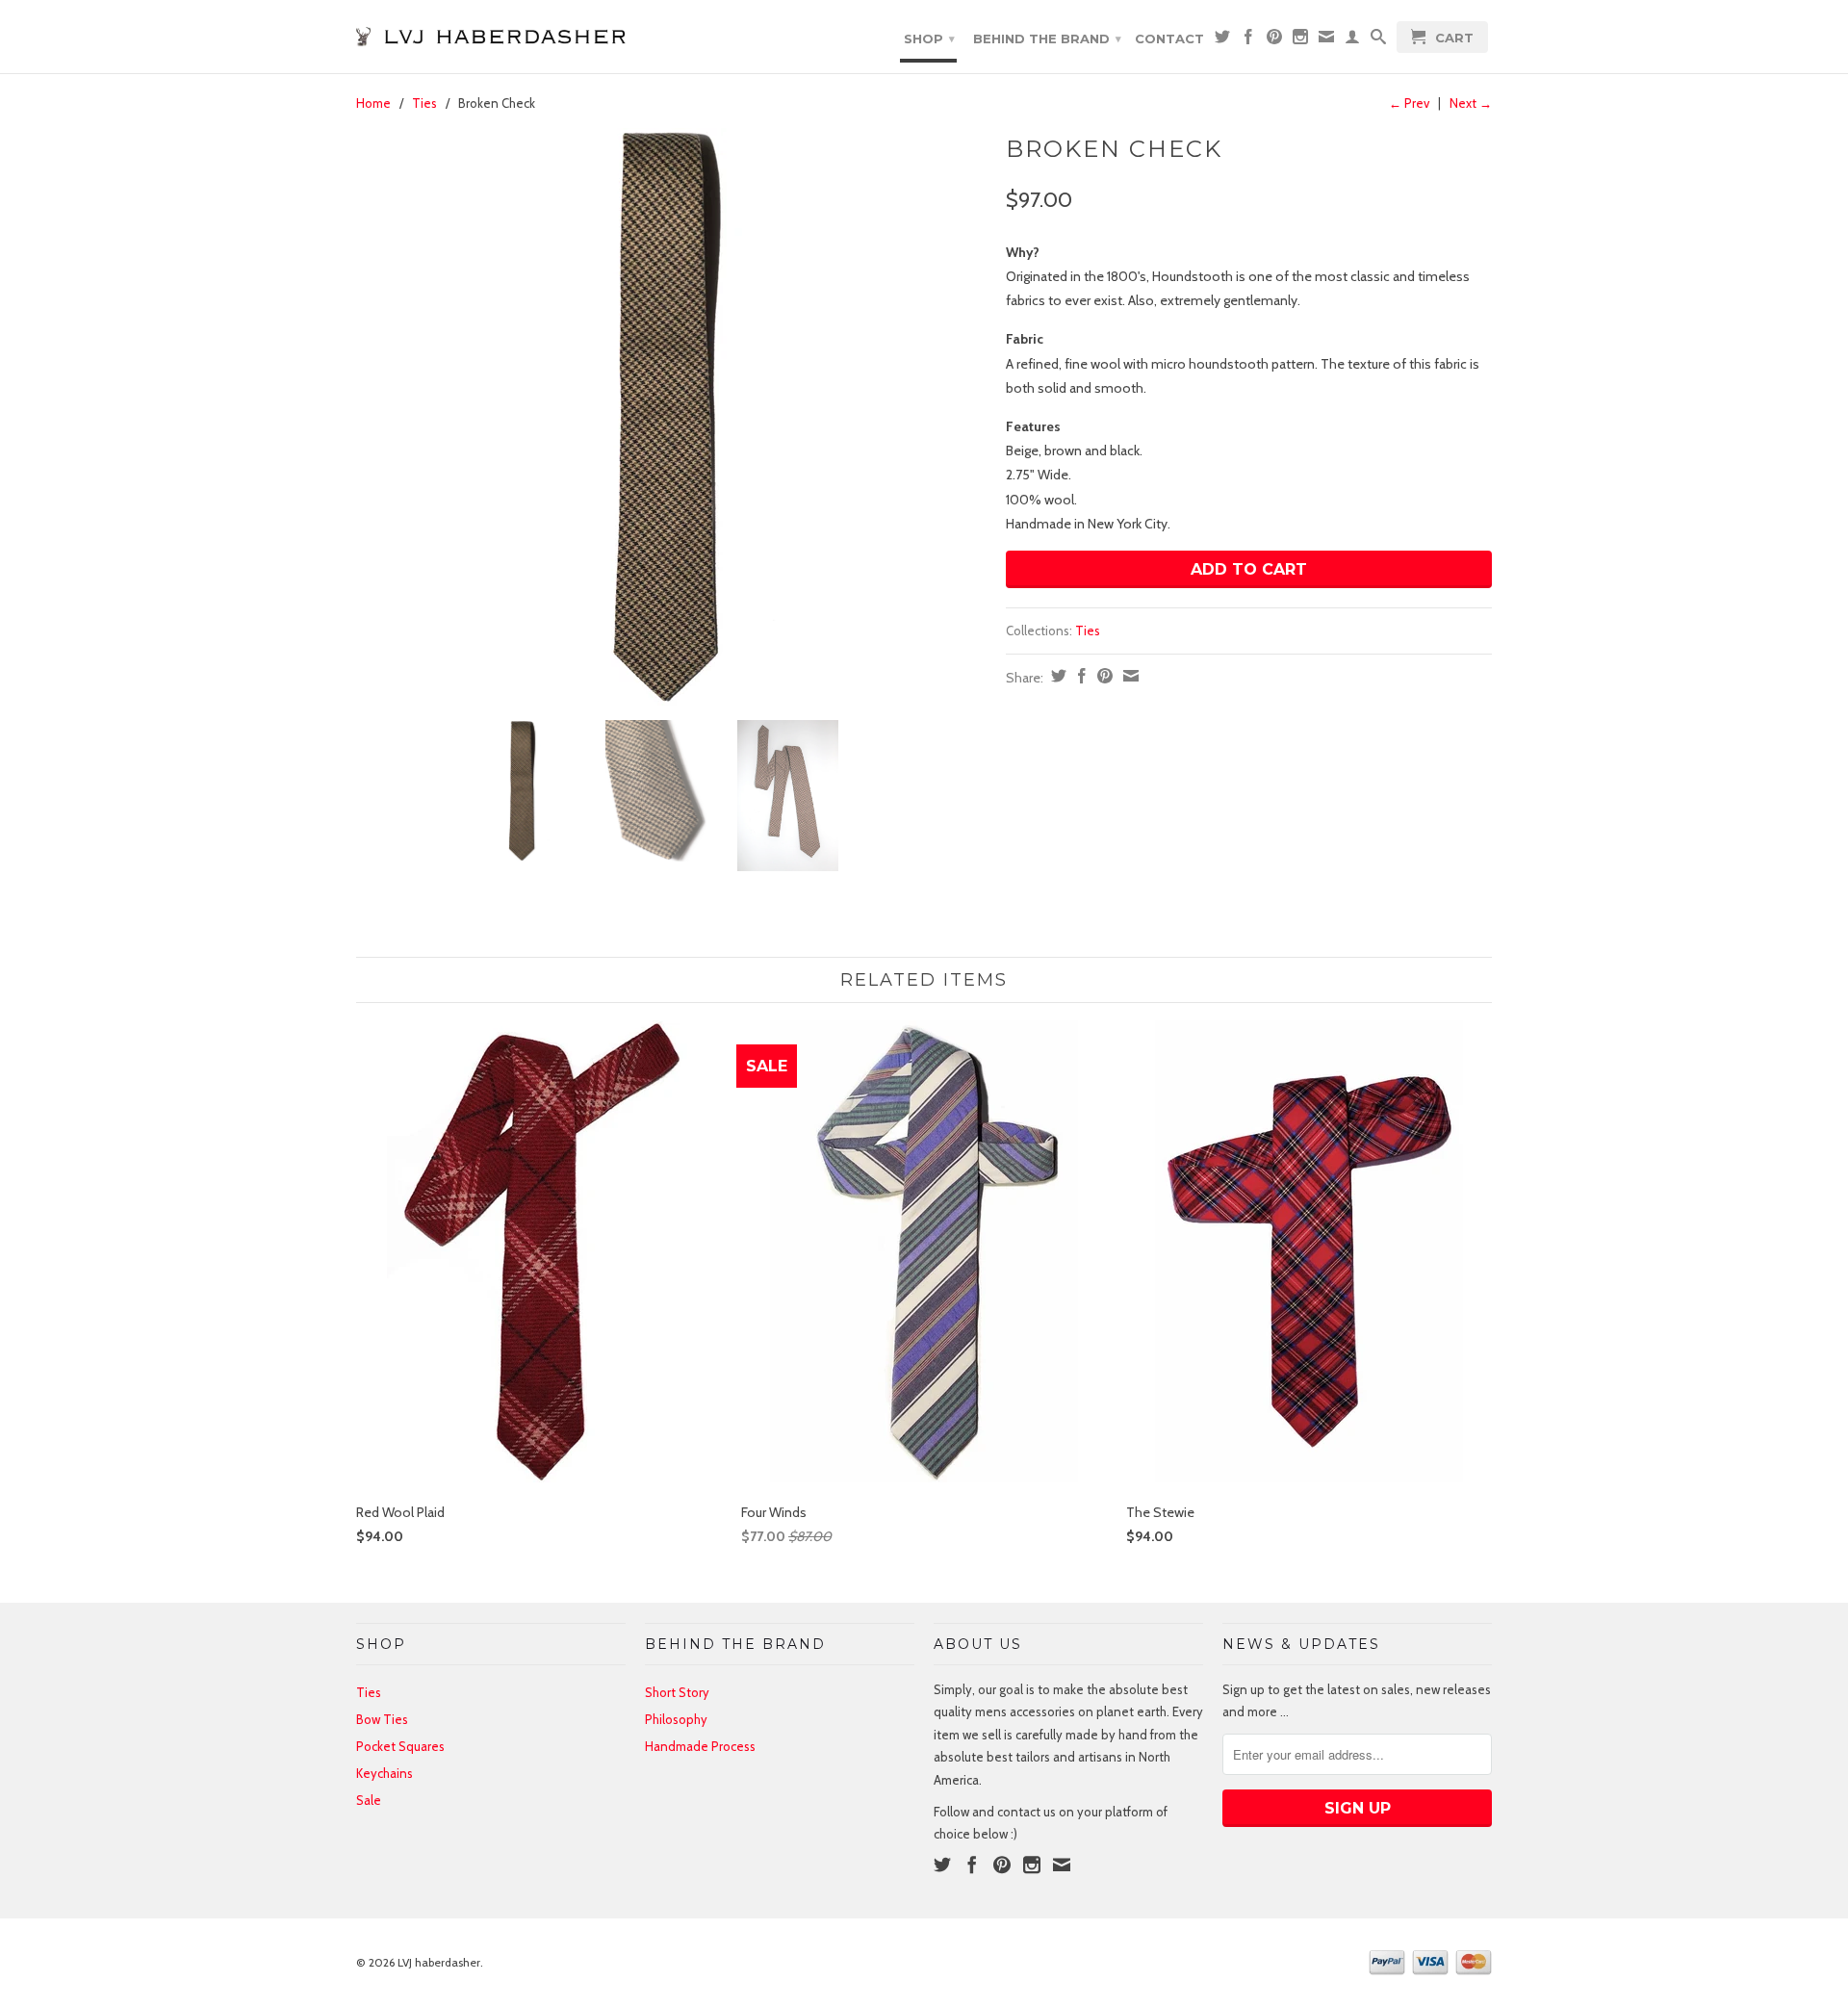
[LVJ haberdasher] (491, 31)
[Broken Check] (671, 417)
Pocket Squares (400, 1746)
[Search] (1378, 40)
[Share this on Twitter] (1056, 676)
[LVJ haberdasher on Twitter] (1222, 40)
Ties (424, 103)
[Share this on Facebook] (1079, 676)
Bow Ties (382, 1719)
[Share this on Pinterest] (1103, 676)
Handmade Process (700, 1746)
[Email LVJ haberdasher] (1326, 40)
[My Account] (1352, 40)
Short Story (677, 1692)
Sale (369, 1800)
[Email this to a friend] (1129, 676)
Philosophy (676, 1719)
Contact (1169, 39)
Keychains (385, 1773)
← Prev (1409, 103)
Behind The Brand (1047, 39)
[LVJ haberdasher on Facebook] (1248, 40)
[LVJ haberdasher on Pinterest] (1274, 40)
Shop (929, 39)
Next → (1471, 103)
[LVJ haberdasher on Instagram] (1300, 40)
